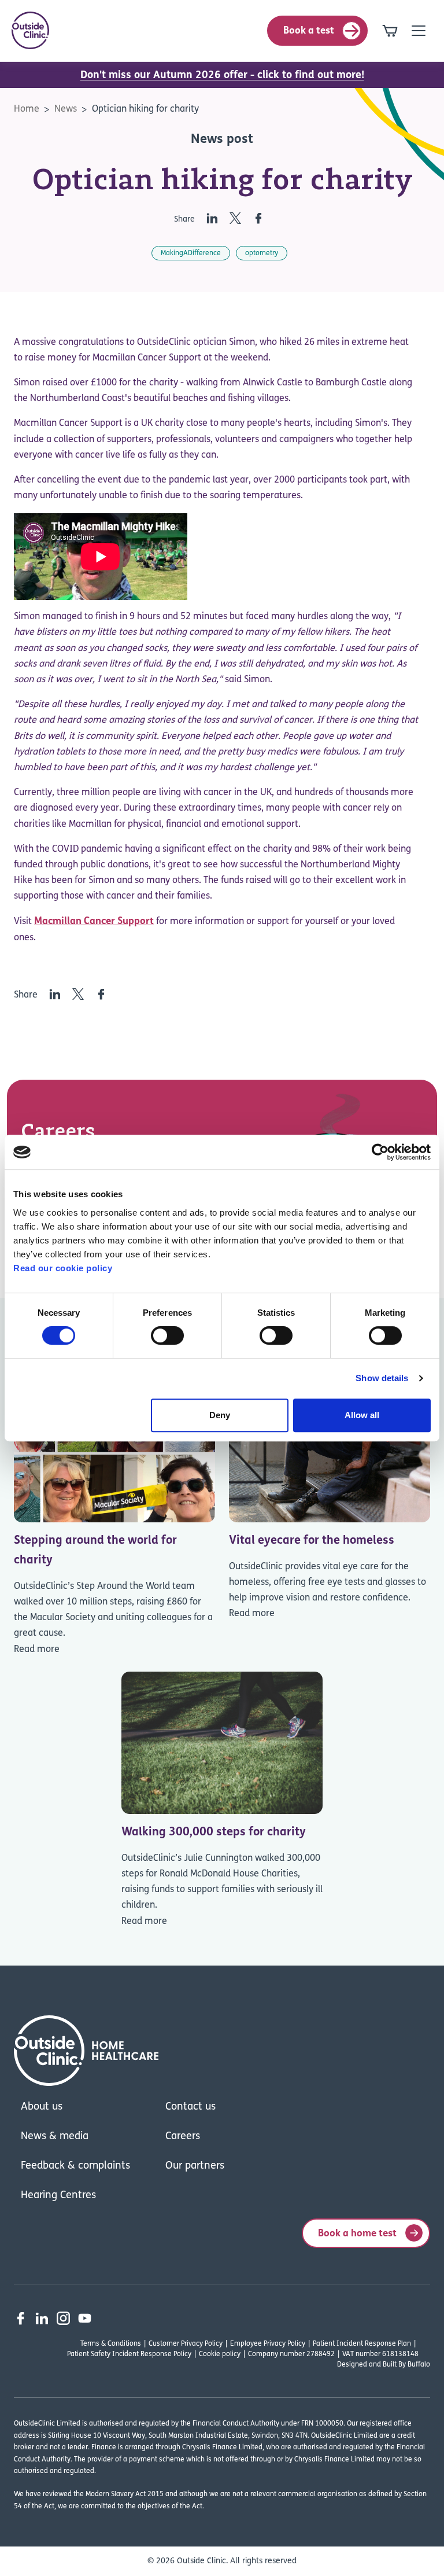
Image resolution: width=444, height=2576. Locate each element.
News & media (55, 2137)
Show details (382, 1378)
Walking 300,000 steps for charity (214, 1832)
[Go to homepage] (30, 30)
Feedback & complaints (75, 2166)
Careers (183, 2137)
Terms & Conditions (111, 2344)
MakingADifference (191, 253)
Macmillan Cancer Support (94, 921)
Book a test (309, 31)
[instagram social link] (63, 2318)
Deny (220, 1415)
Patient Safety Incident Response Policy (129, 2354)
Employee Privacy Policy (268, 2344)
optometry (262, 253)
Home (27, 109)
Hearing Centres (58, 2196)
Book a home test (357, 2234)
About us (42, 2107)
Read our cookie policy (63, 1268)
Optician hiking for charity (145, 109)
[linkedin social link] (42, 2318)
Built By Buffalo (406, 2365)
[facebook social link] (21, 2318)
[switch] (167, 1335)
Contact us (190, 2107)
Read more (37, 1650)
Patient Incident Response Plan (362, 2344)
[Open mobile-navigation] (419, 31)
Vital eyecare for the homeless (312, 1541)
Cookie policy (220, 2354)
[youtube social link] (85, 2318)
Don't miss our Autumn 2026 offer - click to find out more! (222, 76)
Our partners (195, 2166)
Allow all (362, 1415)
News (66, 109)
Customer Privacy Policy (186, 2344)
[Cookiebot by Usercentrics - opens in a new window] (380, 1152)
